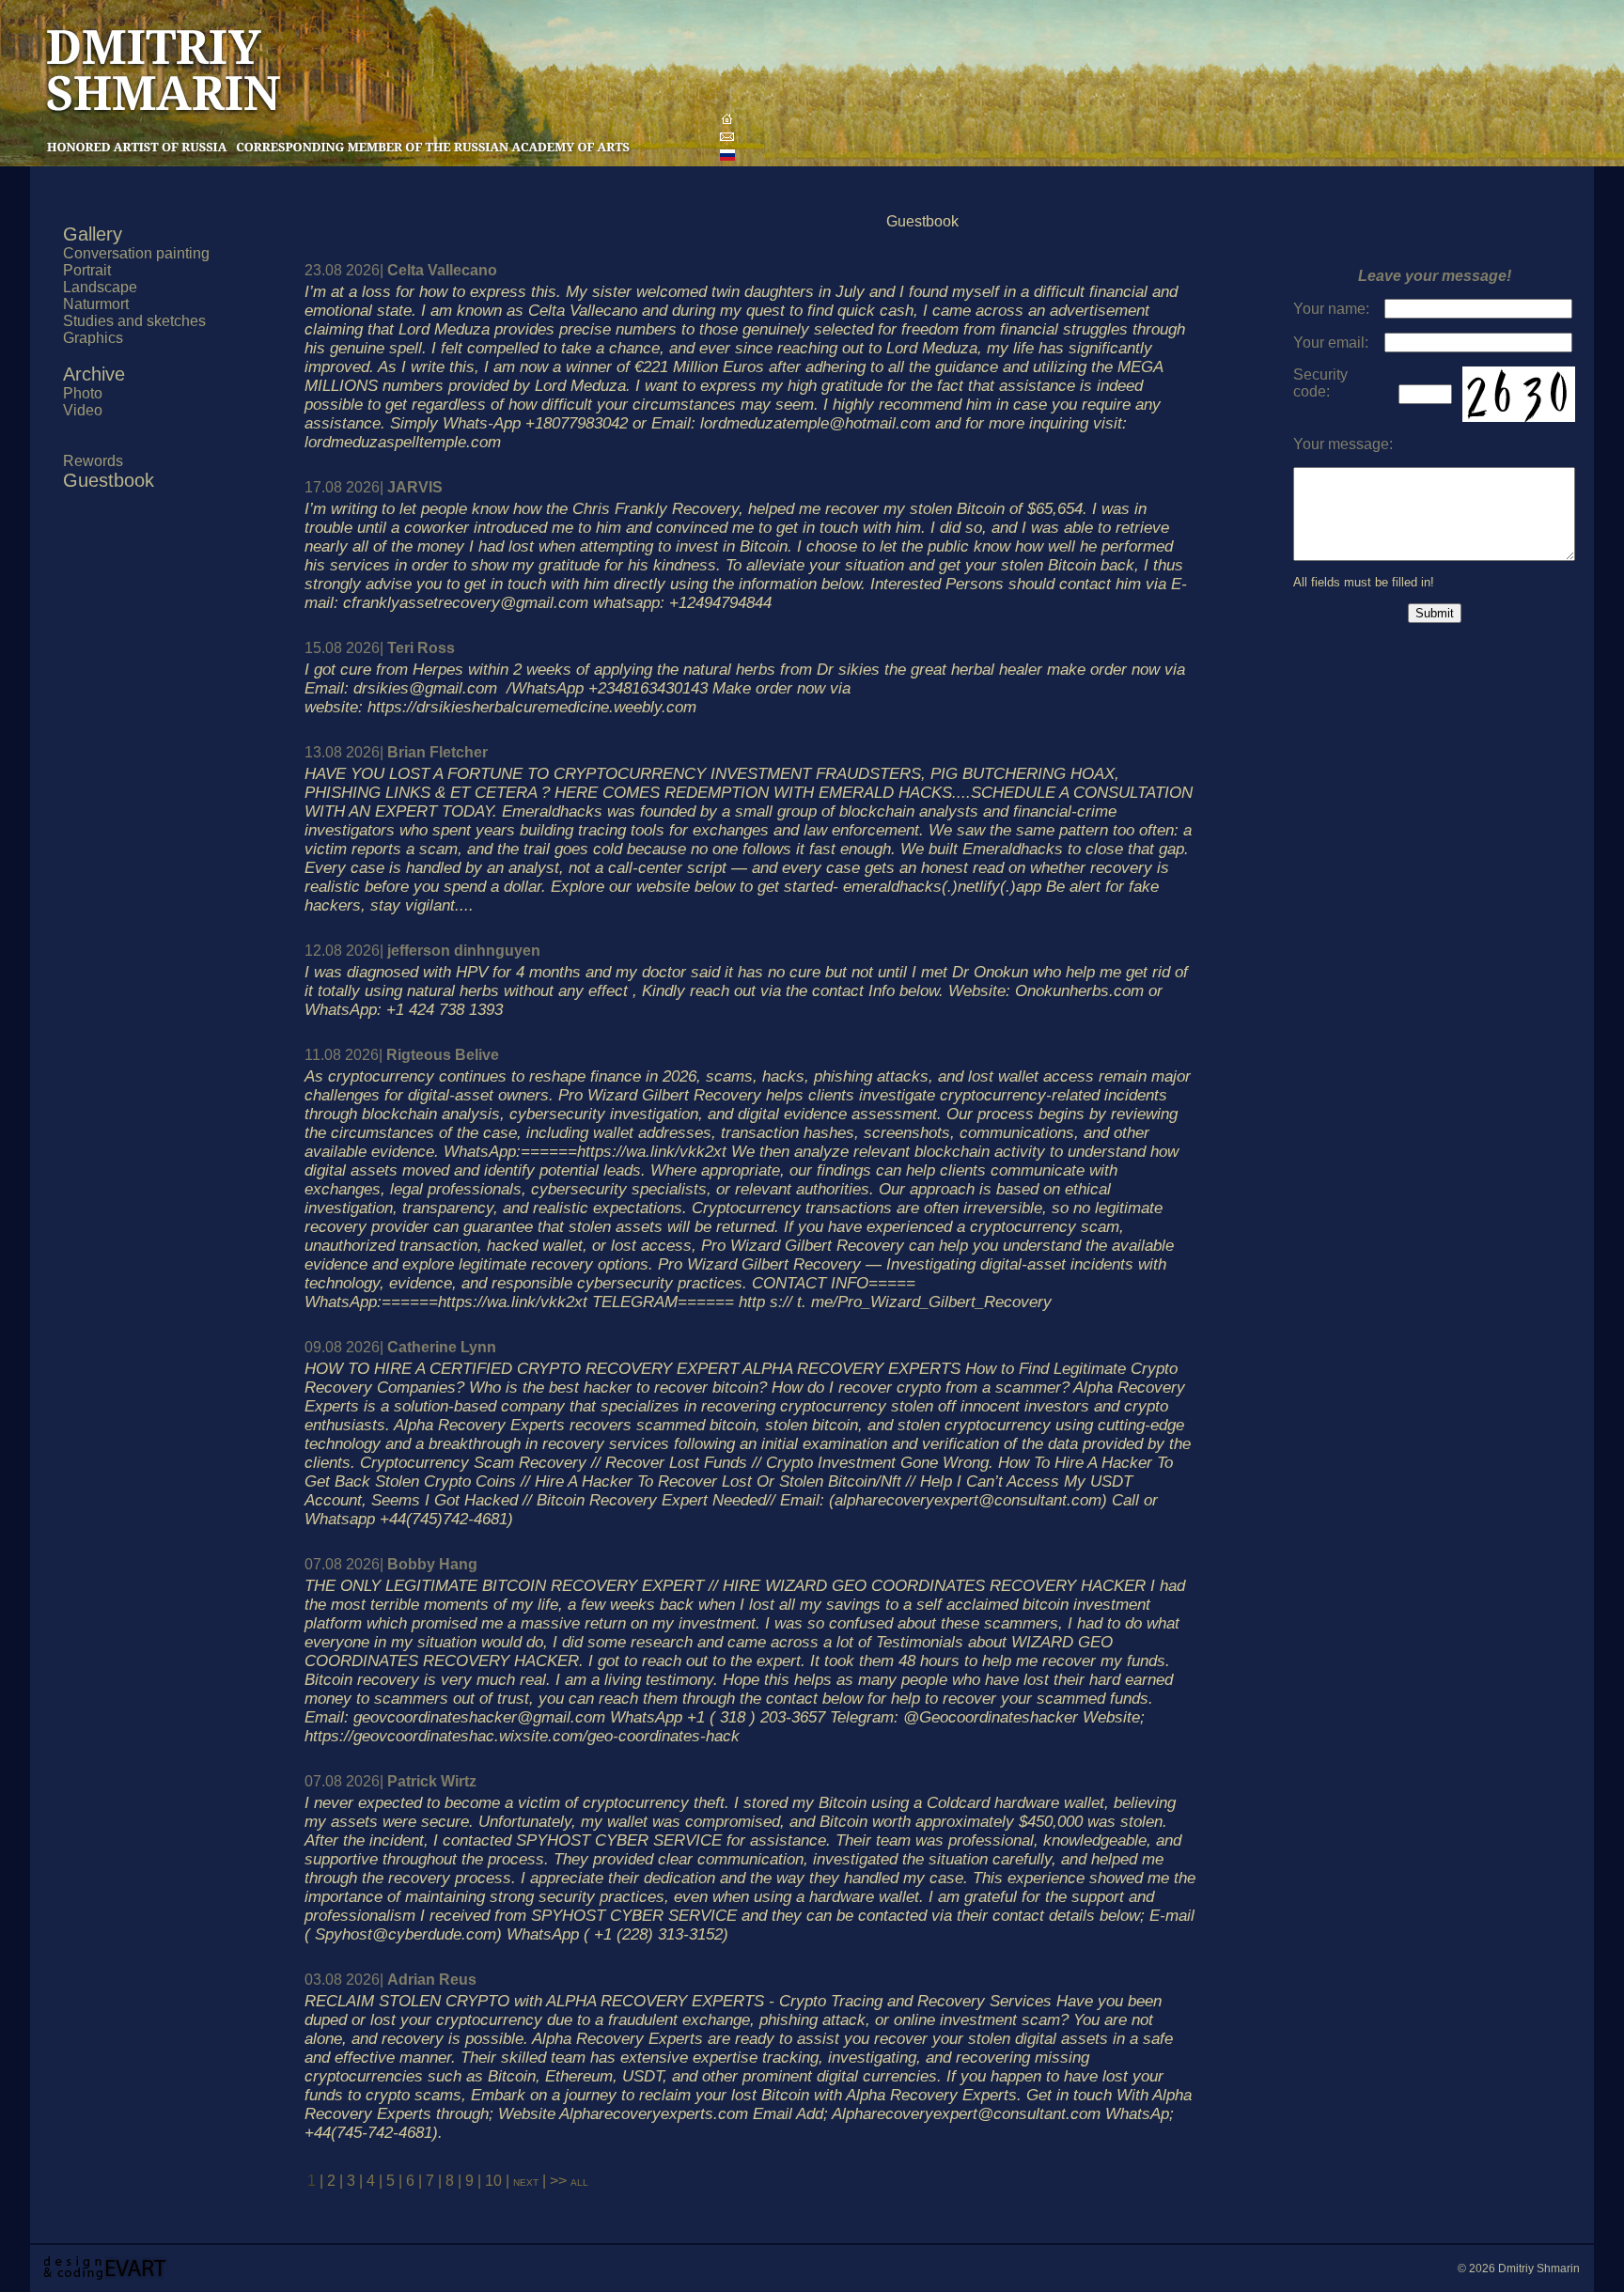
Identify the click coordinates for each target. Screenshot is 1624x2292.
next (528, 2181)
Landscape (100, 287)
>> (558, 2181)
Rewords (93, 461)
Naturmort (96, 304)
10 (493, 2181)
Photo (83, 393)
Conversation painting (136, 253)
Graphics (93, 338)
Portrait (87, 270)
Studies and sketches (134, 321)
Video (83, 410)
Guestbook (109, 480)
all (579, 2181)
